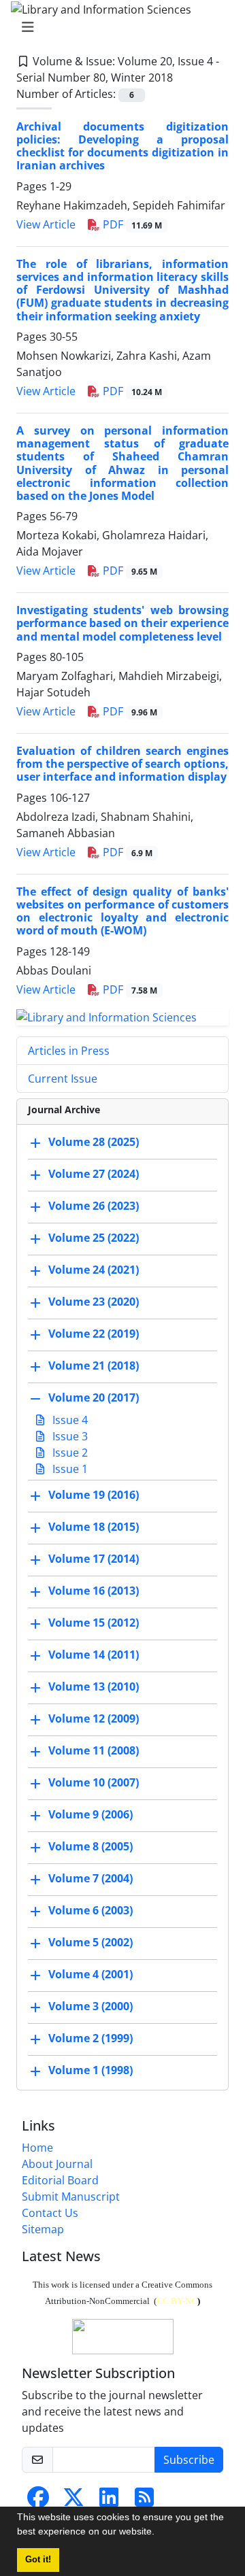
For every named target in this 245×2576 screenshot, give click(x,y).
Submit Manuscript (71, 2197)
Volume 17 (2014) (94, 1559)
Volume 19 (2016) (94, 1495)
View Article (46, 224)
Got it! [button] (38, 2560)
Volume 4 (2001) (91, 1975)
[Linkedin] (109, 2501)
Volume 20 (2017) (94, 1398)
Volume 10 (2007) (94, 1783)
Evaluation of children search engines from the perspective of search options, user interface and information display (122, 764)
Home (37, 2148)
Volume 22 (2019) (94, 1334)
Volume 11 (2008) (94, 1751)
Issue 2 (69, 1453)
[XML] (184, 78)
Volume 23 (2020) (94, 1302)
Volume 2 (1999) (91, 2039)
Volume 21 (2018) (94, 1366)
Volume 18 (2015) (94, 1527)
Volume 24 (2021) (94, 1270)
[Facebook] (38, 2501)
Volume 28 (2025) (94, 1142)
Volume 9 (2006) (91, 1815)
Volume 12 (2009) (94, 1719)
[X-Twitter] (73, 2501)
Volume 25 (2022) (94, 1238)
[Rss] (144, 2501)
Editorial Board (60, 2180)
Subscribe (189, 2460)
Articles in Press (69, 1051)
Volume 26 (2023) (94, 1206)
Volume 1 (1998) (91, 2071)
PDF (131, 224)
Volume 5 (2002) (91, 1943)
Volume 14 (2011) (94, 1655)
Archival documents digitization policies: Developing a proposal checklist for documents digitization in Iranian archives (122, 146)
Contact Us (50, 2213)
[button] (159, 2533)
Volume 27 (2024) (94, 1174)
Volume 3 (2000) (91, 2007)
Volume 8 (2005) (91, 1847)
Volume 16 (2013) (94, 1591)
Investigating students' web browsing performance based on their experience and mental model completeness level (122, 623)
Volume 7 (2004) (91, 1879)
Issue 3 (69, 1436)
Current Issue (63, 1079)
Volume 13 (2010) (94, 1687)
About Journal (57, 2164)
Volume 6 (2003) (91, 1911)
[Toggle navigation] (118, 27)
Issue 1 (69, 1469)
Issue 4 (69, 1420)
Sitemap (43, 2229)
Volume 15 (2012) (94, 1623)
